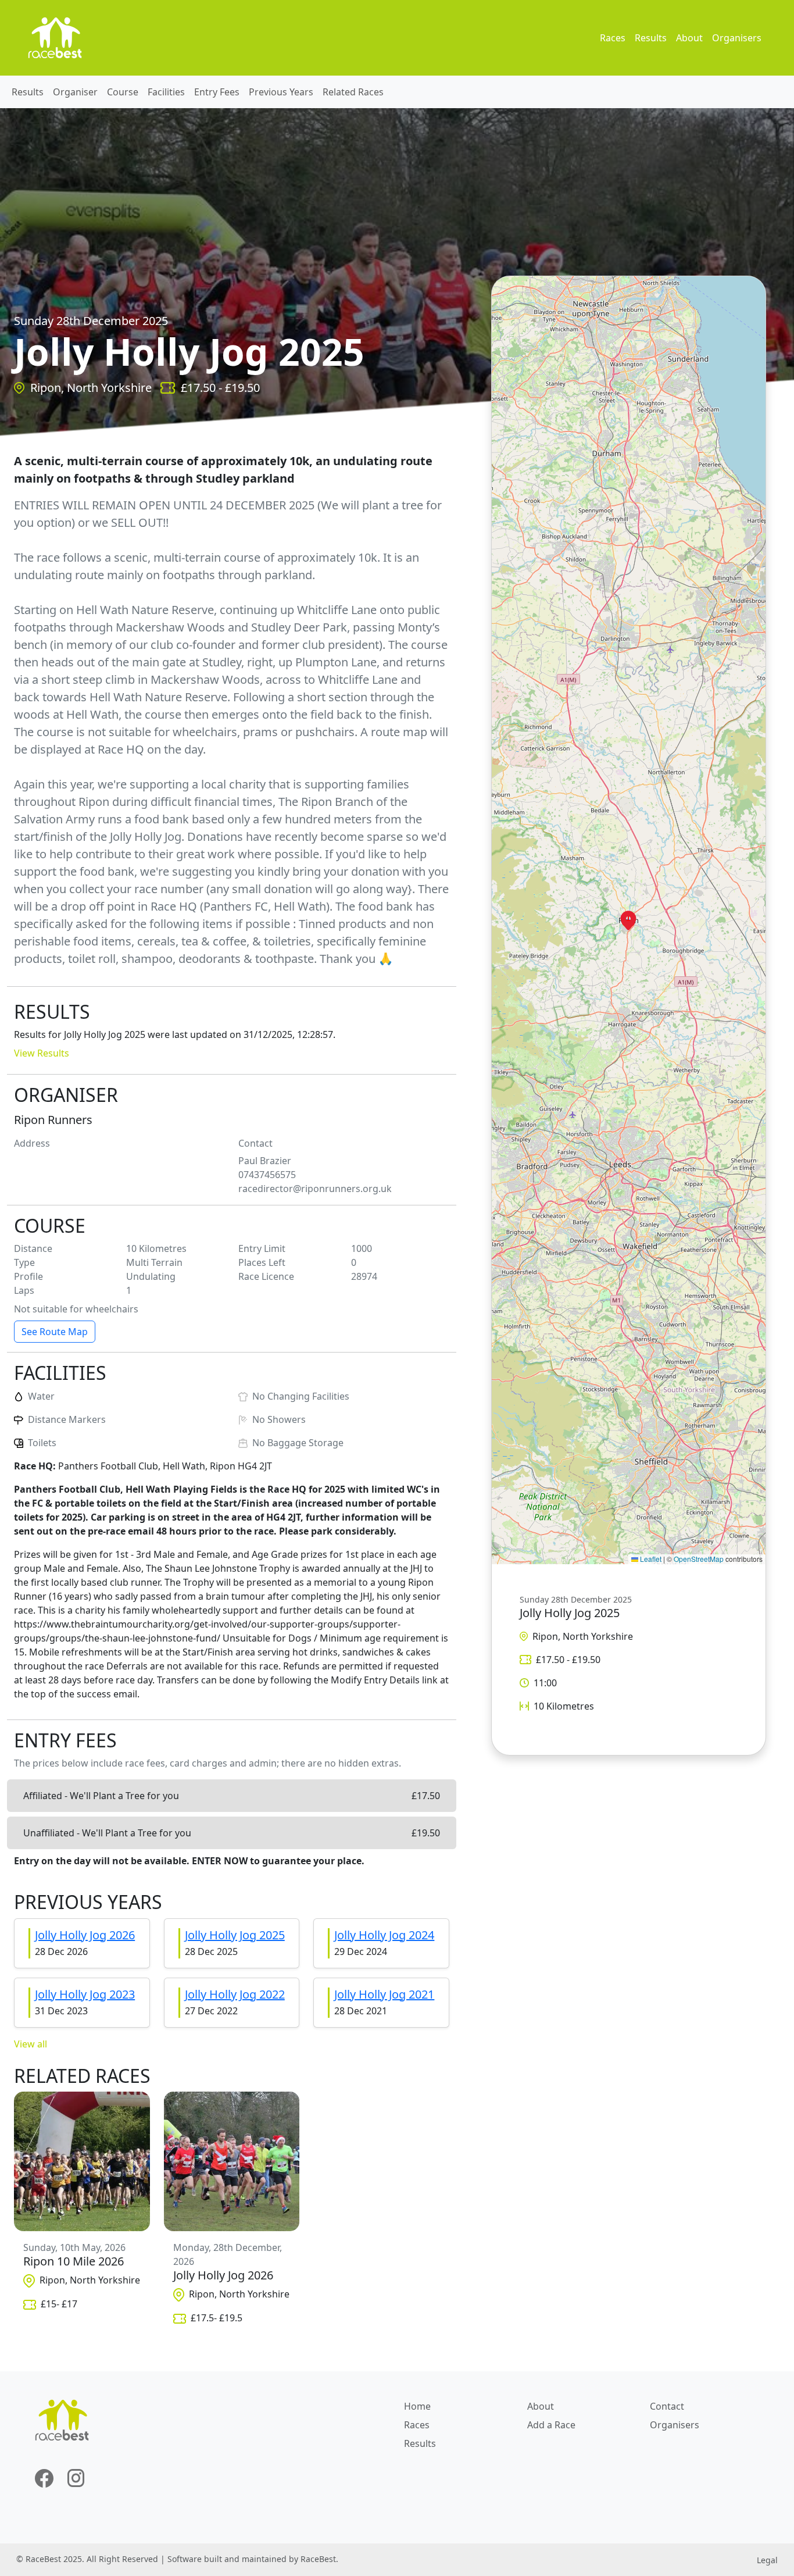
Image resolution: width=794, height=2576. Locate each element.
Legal (767, 2560)
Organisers (737, 38)
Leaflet (650, 1559)
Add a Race (551, 2425)
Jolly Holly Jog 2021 (384, 1994)
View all (31, 2044)
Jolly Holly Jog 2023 (85, 1994)
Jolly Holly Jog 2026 (85, 1935)
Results (651, 38)
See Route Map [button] (55, 1332)
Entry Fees (217, 92)
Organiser (75, 92)
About (689, 38)
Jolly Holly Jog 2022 (235, 1994)
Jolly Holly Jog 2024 (384, 1935)
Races (613, 38)
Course (123, 92)
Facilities (166, 92)
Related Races (353, 92)
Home (417, 2406)
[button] (628, 920)
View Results (42, 1053)
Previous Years (281, 92)
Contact (667, 2406)
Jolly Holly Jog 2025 (235, 1935)
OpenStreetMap (699, 1559)
